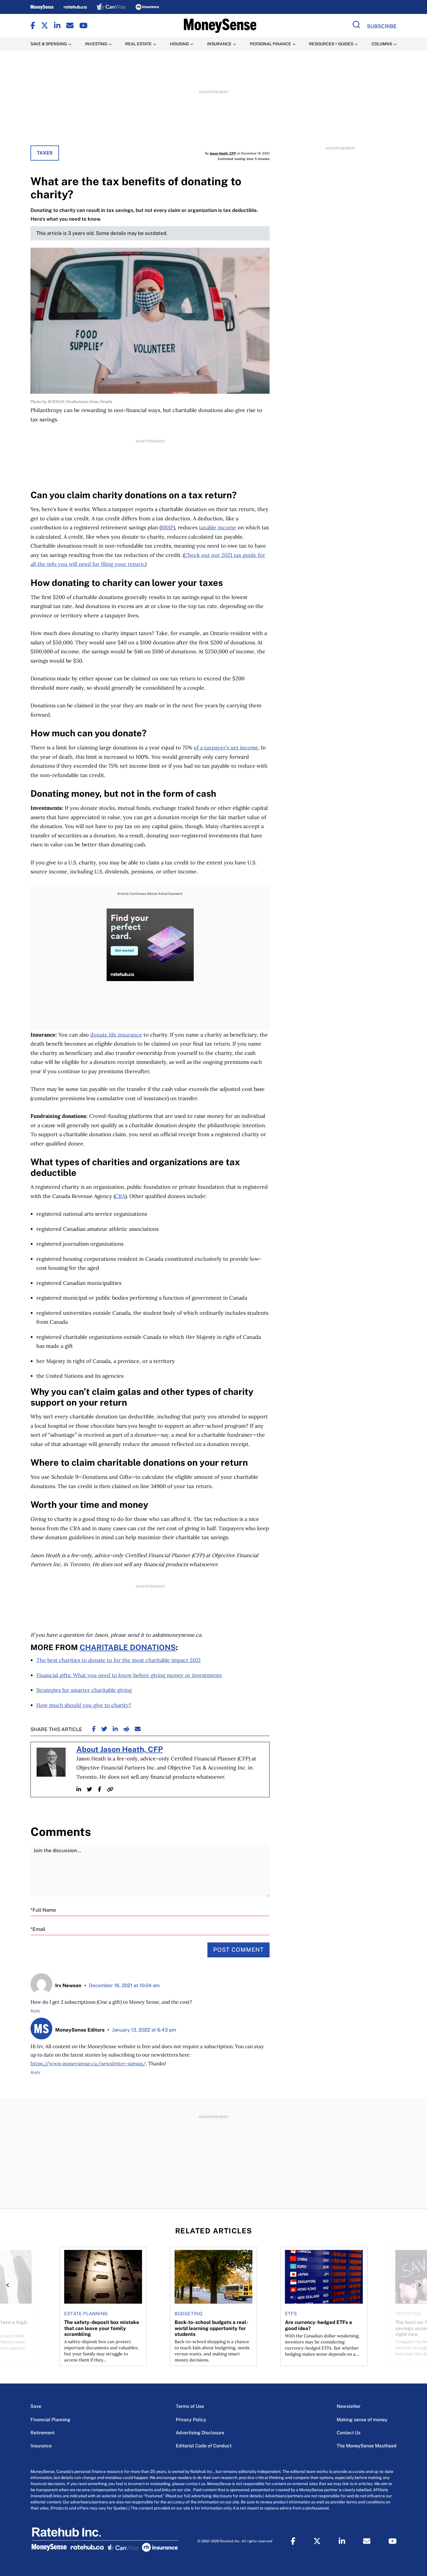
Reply (35, 2011)
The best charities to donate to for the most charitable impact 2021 (119, 1660)
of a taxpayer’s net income (226, 748)
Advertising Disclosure (200, 2433)
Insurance (41, 2446)
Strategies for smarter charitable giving (84, 1690)
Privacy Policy (191, 2420)
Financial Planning (50, 2420)
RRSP (167, 527)
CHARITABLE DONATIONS (128, 1647)
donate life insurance (116, 1035)
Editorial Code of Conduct (204, 2446)
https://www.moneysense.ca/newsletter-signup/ (88, 2064)
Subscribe (382, 26)
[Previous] (9, 2285)
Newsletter (349, 2406)
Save (36, 2406)
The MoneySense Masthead (367, 2446)
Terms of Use (190, 2406)
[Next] (418, 2285)
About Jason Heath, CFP (120, 1749)
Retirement (43, 2433)
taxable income (218, 527)
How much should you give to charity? (84, 1705)
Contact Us (349, 2433)
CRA (120, 1196)
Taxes (45, 153)
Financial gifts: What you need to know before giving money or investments (129, 1675)
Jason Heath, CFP (223, 153)
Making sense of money (362, 2420)
